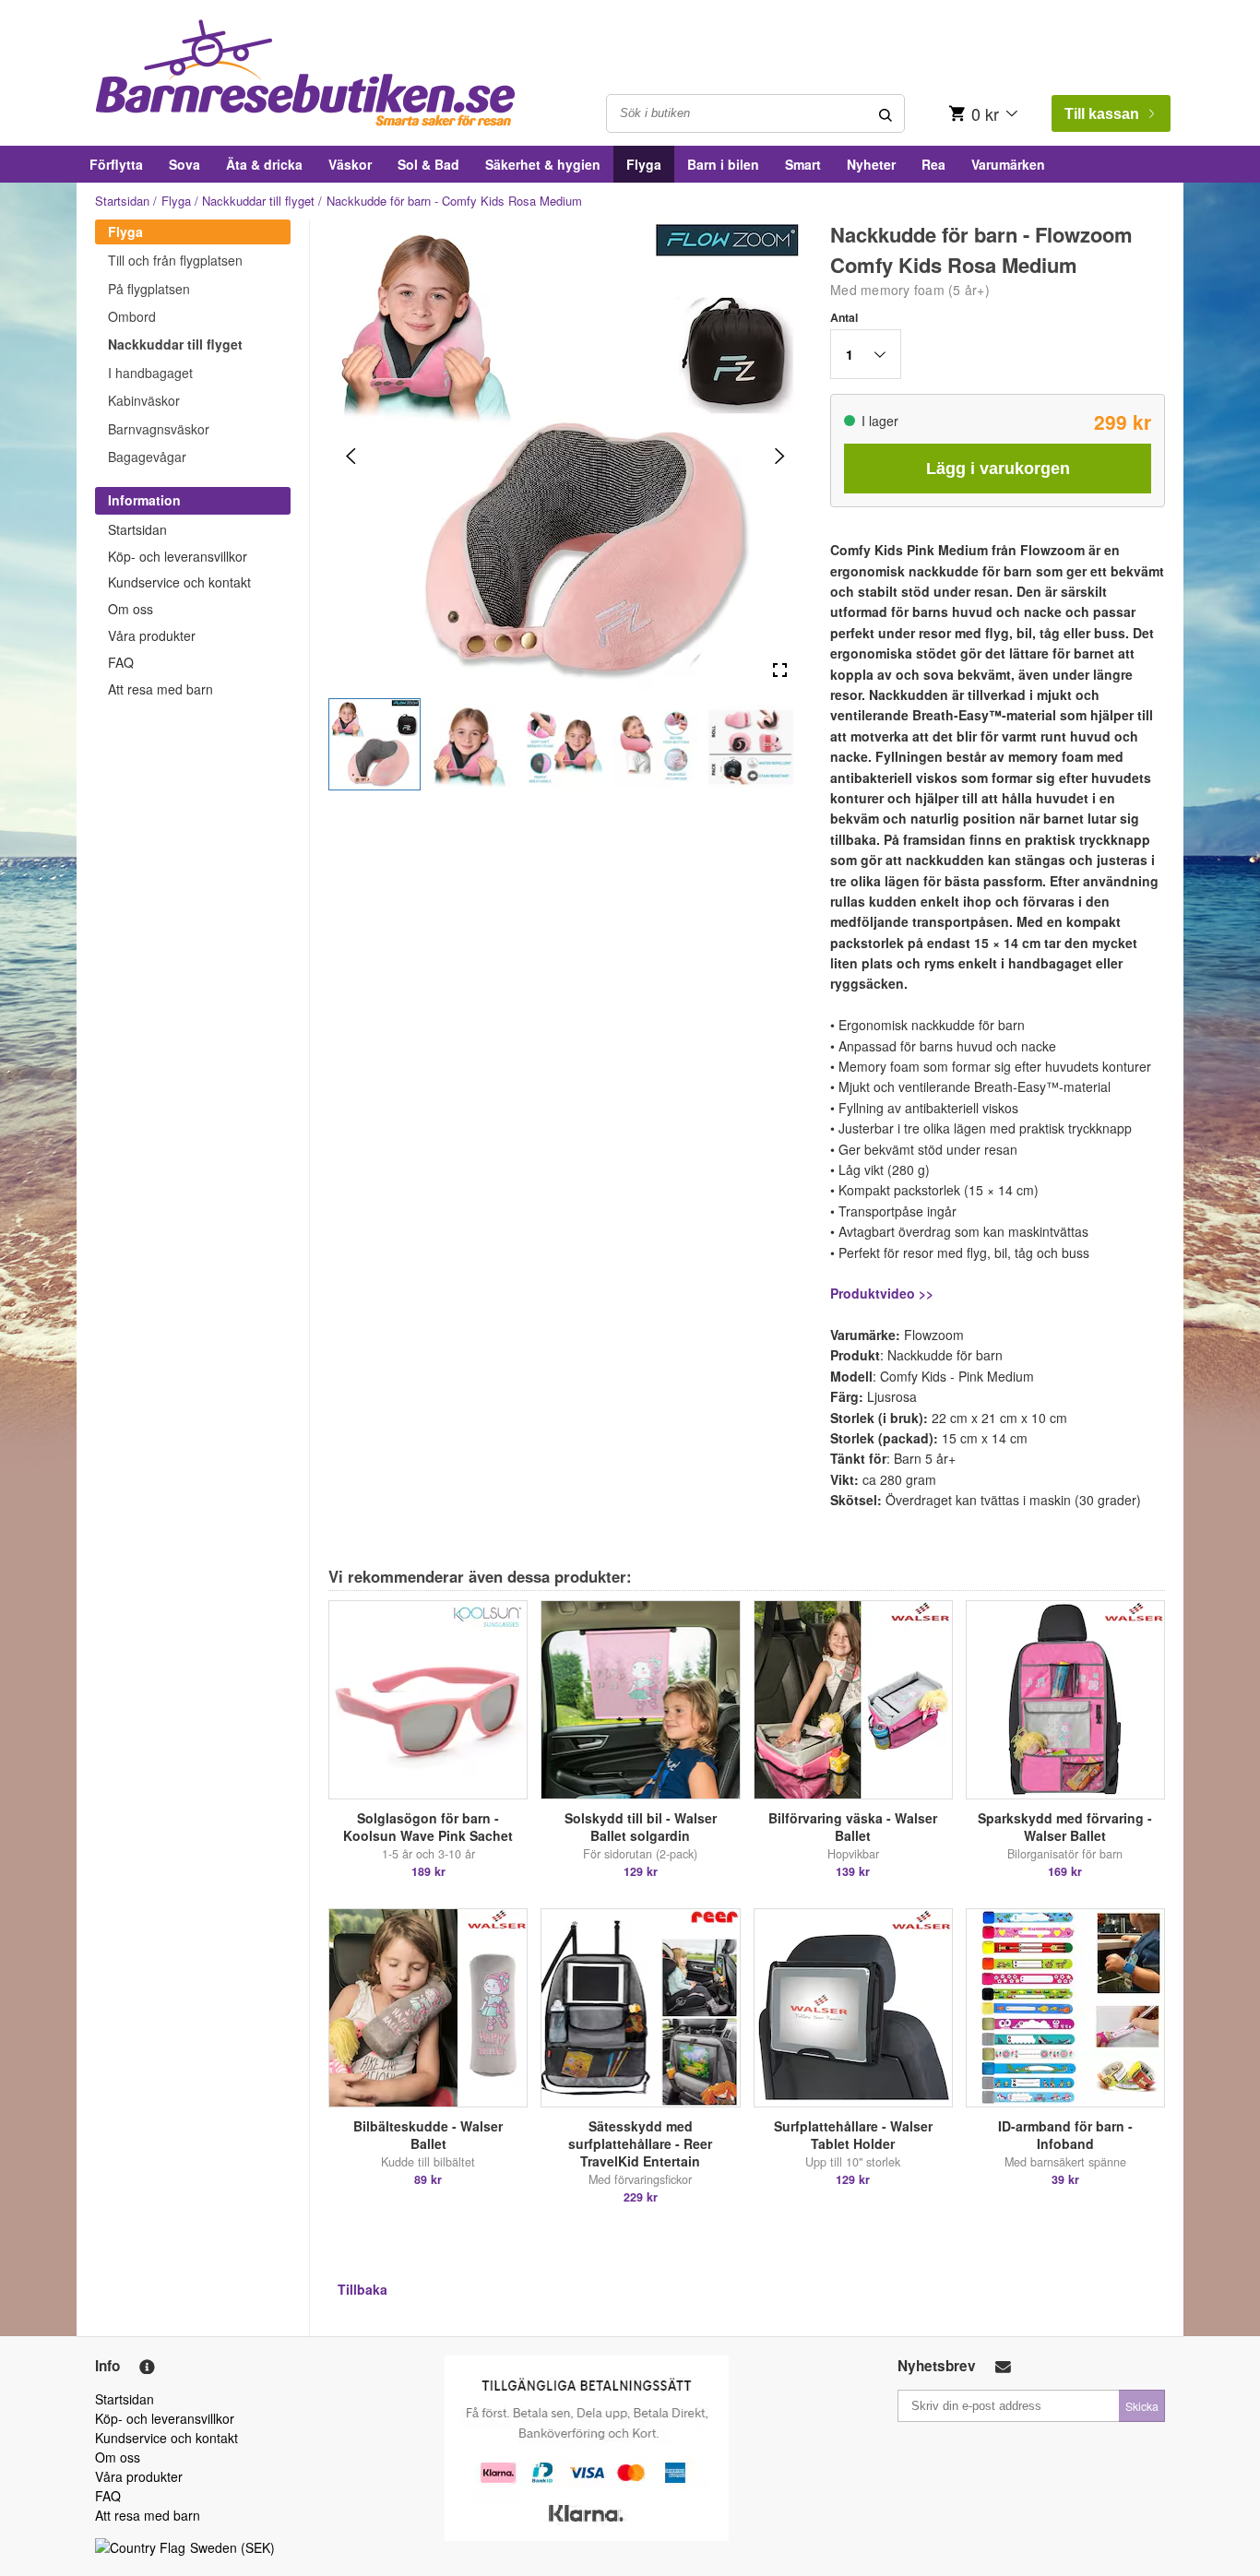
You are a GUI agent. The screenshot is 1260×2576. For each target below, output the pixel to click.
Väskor (350, 164)
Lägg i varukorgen (998, 469)
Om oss (131, 609)
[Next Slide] (780, 456)
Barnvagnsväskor (159, 429)
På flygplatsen (149, 289)
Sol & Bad (428, 164)
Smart (803, 164)
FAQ (121, 662)
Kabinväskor (144, 400)
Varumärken (1008, 164)
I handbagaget (150, 373)
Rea (933, 164)
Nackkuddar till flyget (258, 201)
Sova (184, 164)
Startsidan (122, 201)
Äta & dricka (264, 164)
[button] (374, 744)
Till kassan (1102, 114)
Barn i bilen (723, 164)
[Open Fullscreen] (780, 671)
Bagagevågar (147, 457)
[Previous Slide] (351, 456)
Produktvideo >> (882, 1293)
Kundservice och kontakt (179, 582)
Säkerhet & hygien (543, 164)
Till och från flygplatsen (175, 260)
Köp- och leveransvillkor (178, 556)
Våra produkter (152, 635)
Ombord (132, 316)
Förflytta (116, 164)
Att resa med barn (160, 689)
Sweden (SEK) (232, 2547)
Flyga (644, 164)
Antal (844, 317)
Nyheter (871, 164)
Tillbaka (363, 2289)
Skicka (1142, 2406)
